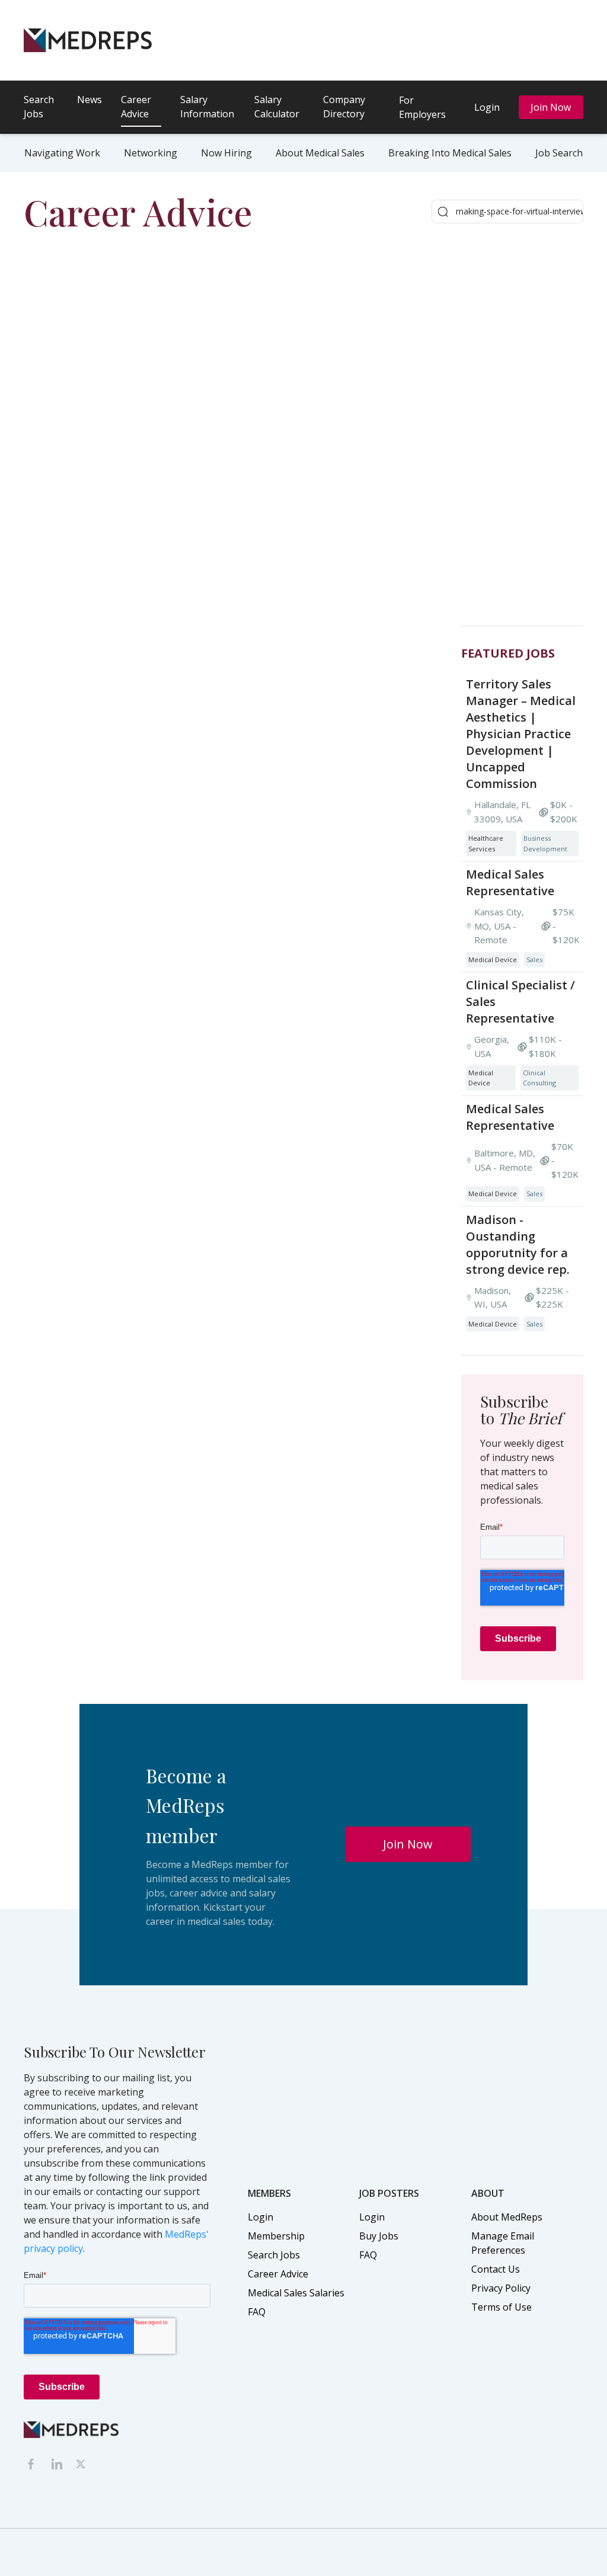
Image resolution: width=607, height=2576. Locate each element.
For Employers (422, 107)
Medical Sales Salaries (296, 2293)
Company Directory (344, 107)
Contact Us (496, 2269)
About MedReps (507, 2217)
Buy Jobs (379, 2236)
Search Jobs (39, 107)
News (90, 100)
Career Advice (136, 107)
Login (487, 107)
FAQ (257, 2312)
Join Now (551, 107)
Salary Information (207, 107)
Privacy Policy (501, 2288)
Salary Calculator (277, 107)
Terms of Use (501, 2307)
